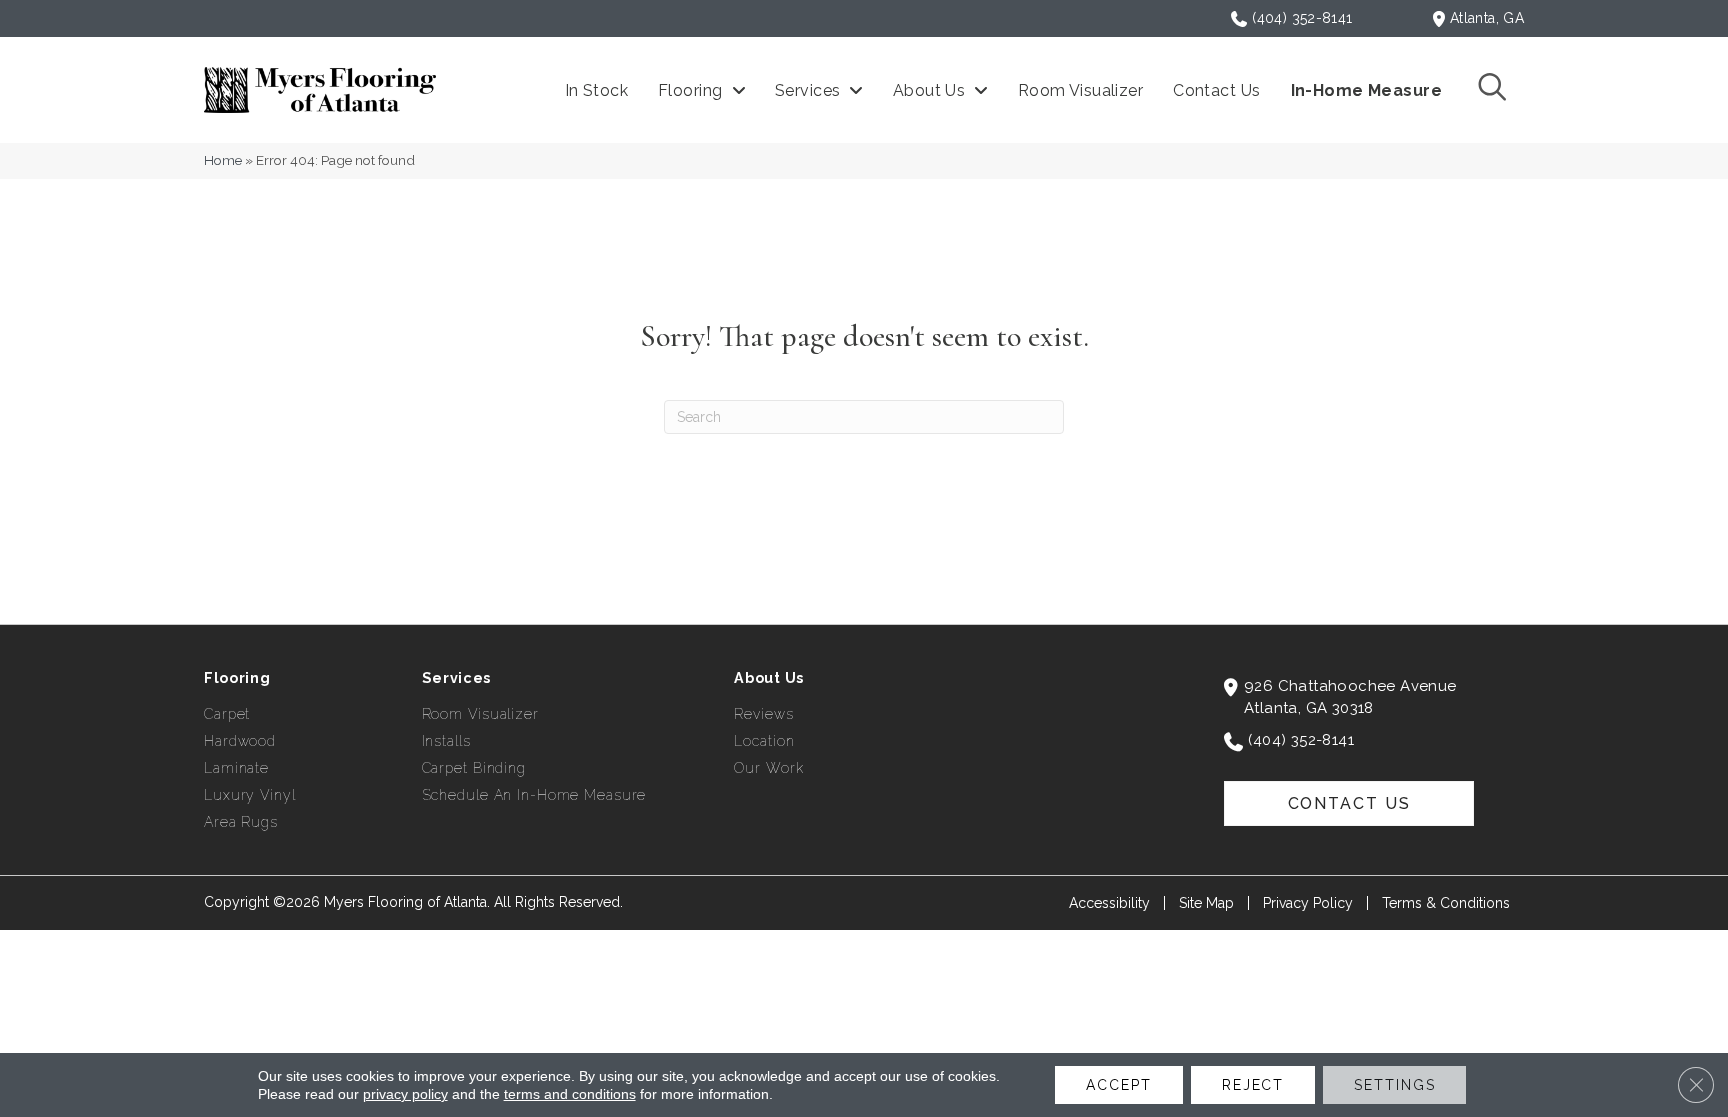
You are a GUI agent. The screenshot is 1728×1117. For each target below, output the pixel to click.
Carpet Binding (474, 768)
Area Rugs (241, 822)
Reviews (763, 714)
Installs (446, 741)
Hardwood (240, 741)
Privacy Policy (1308, 903)
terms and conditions (570, 1094)
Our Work (768, 768)
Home (223, 160)
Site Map (1206, 903)
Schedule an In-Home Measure (534, 795)
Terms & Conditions (1446, 903)
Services (457, 678)
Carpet (227, 714)
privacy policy (405, 1094)
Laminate (236, 768)
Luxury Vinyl (250, 795)
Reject (1253, 1085)
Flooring (237, 678)
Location (764, 741)
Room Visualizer (480, 714)
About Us (769, 678)
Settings (1394, 1085)
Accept (1118, 1085)
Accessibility (1109, 903)
